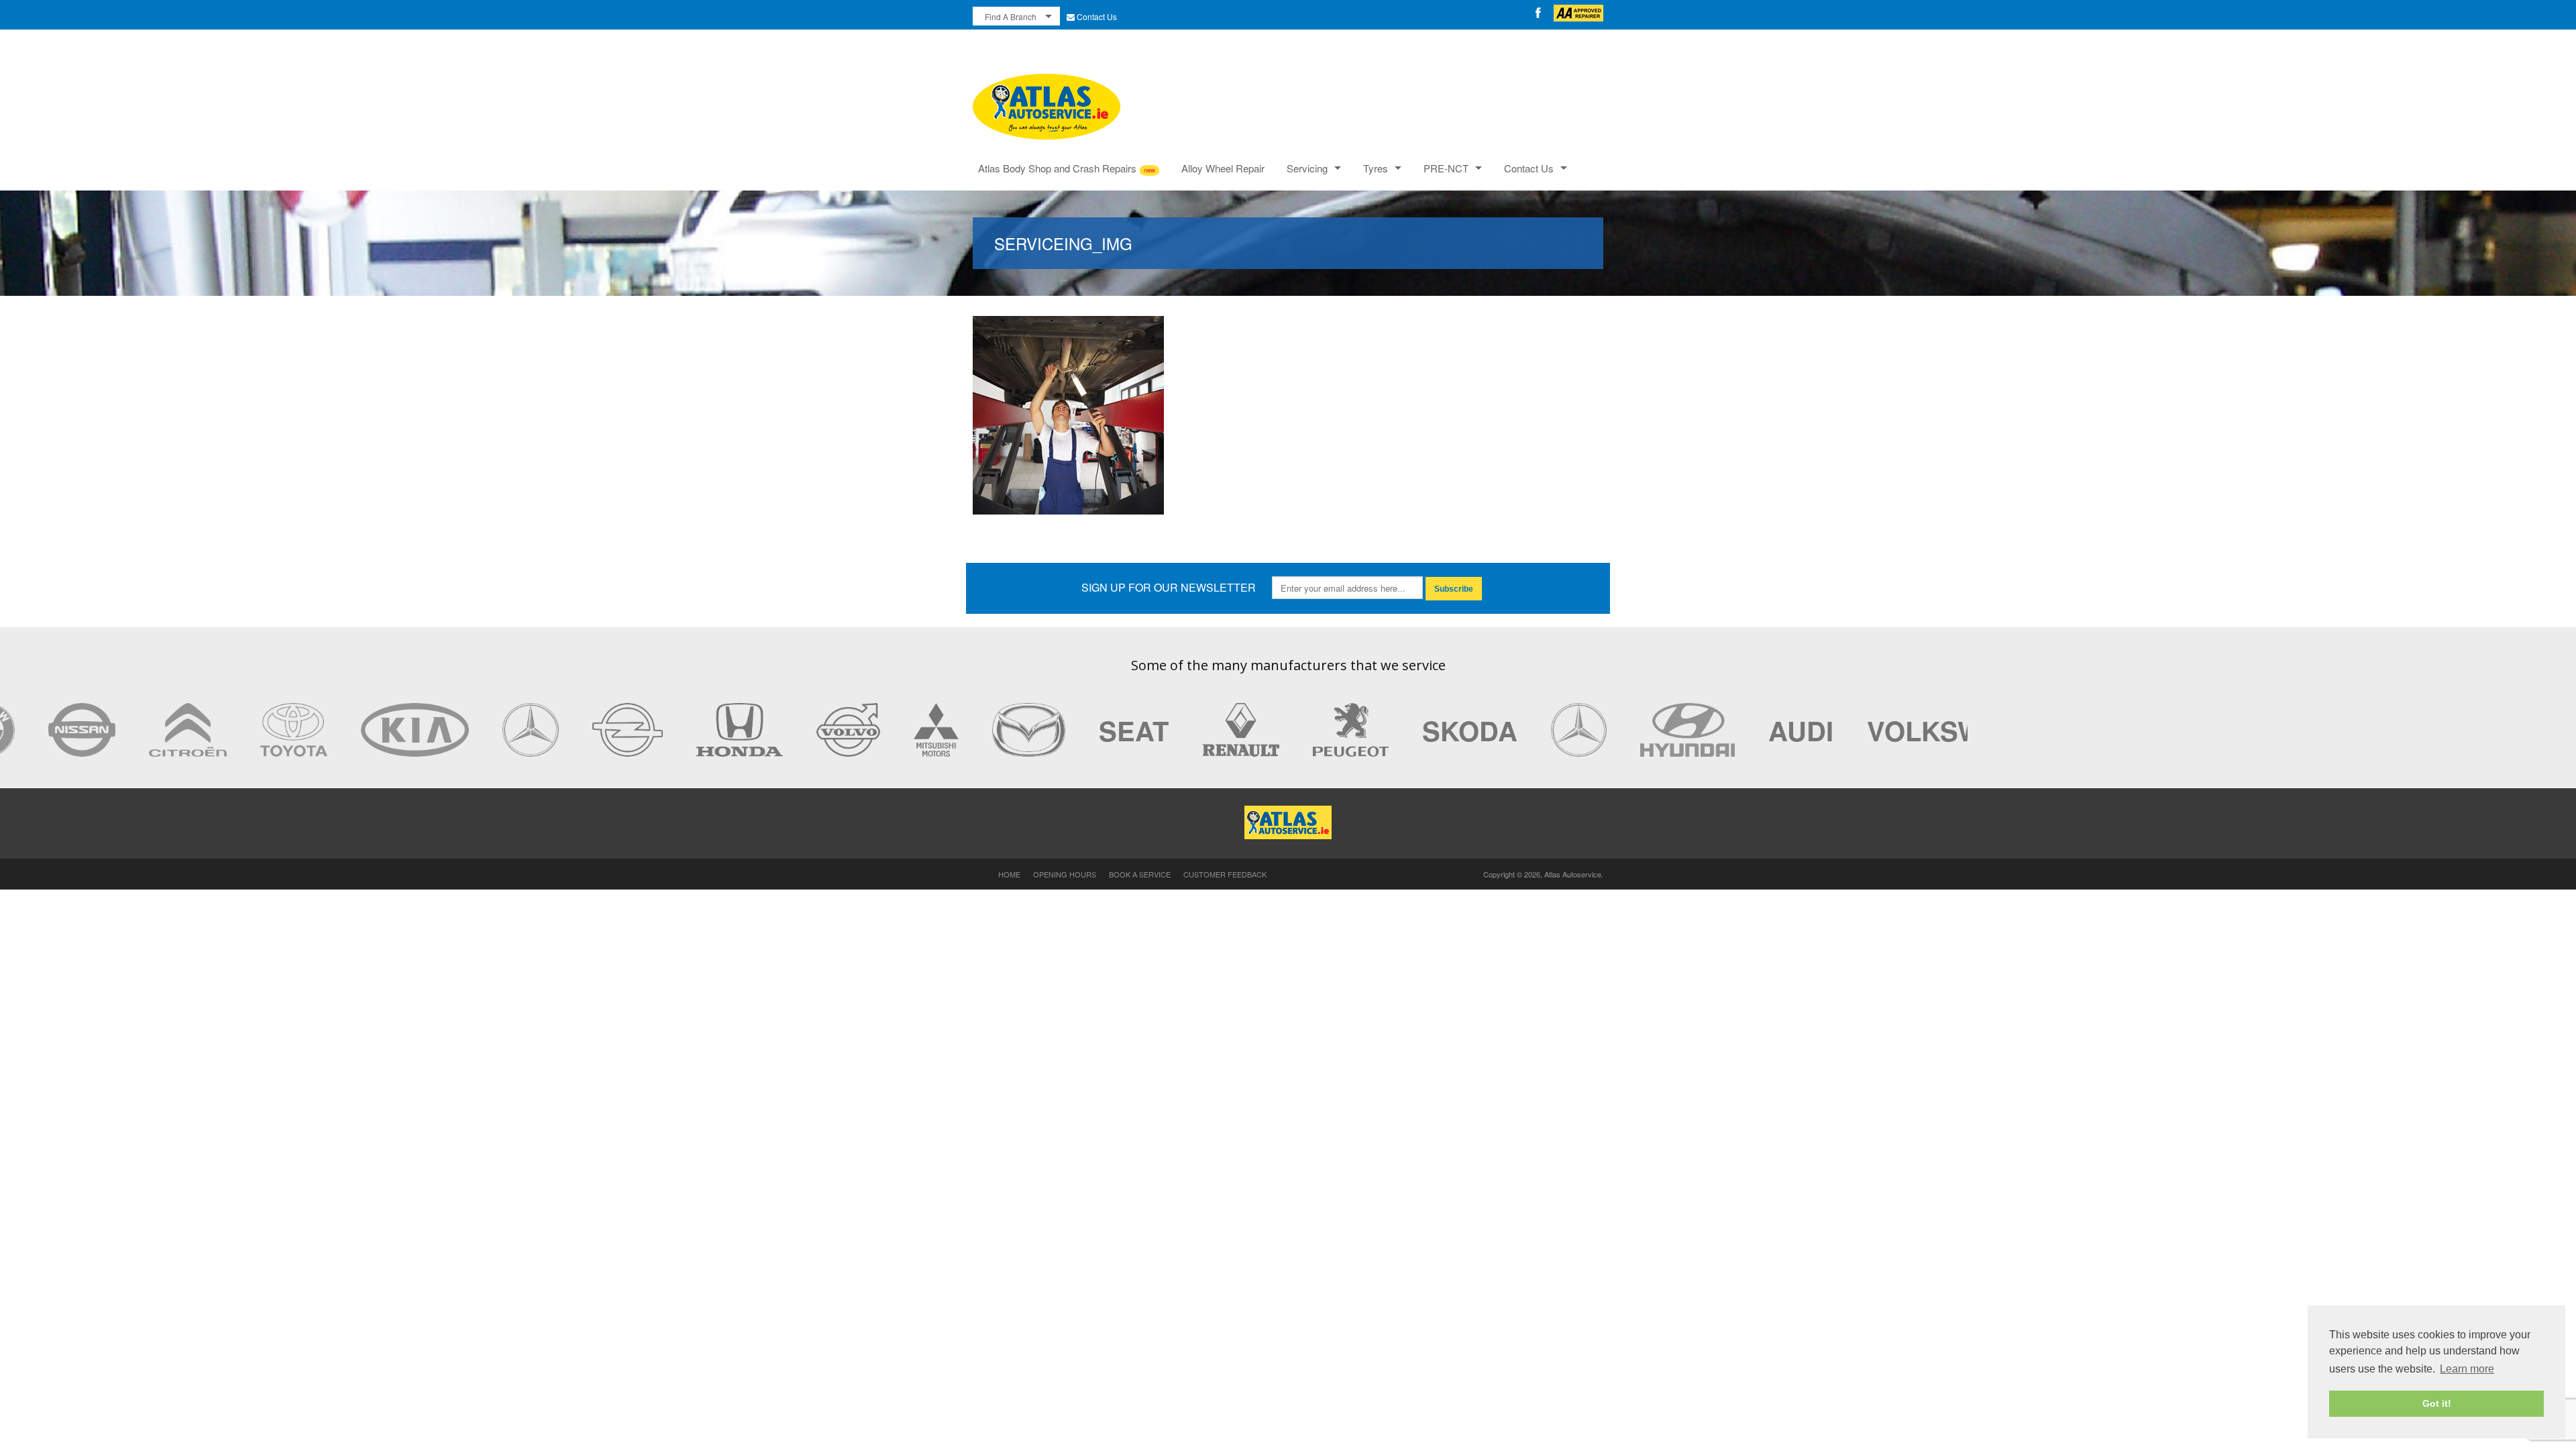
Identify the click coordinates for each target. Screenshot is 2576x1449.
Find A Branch (1011, 16)
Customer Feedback (1225, 874)
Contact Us (1097, 16)
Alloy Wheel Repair (1223, 168)
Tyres (1376, 168)
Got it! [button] (2437, 1403)
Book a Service (1140, 874)
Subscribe (1454, 589)
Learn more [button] (2467, 1369)
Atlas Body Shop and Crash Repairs (1057, 168)
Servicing (1307, 168)
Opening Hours (1065, 874)
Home (1009, 874)
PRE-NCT (1446, 168)
